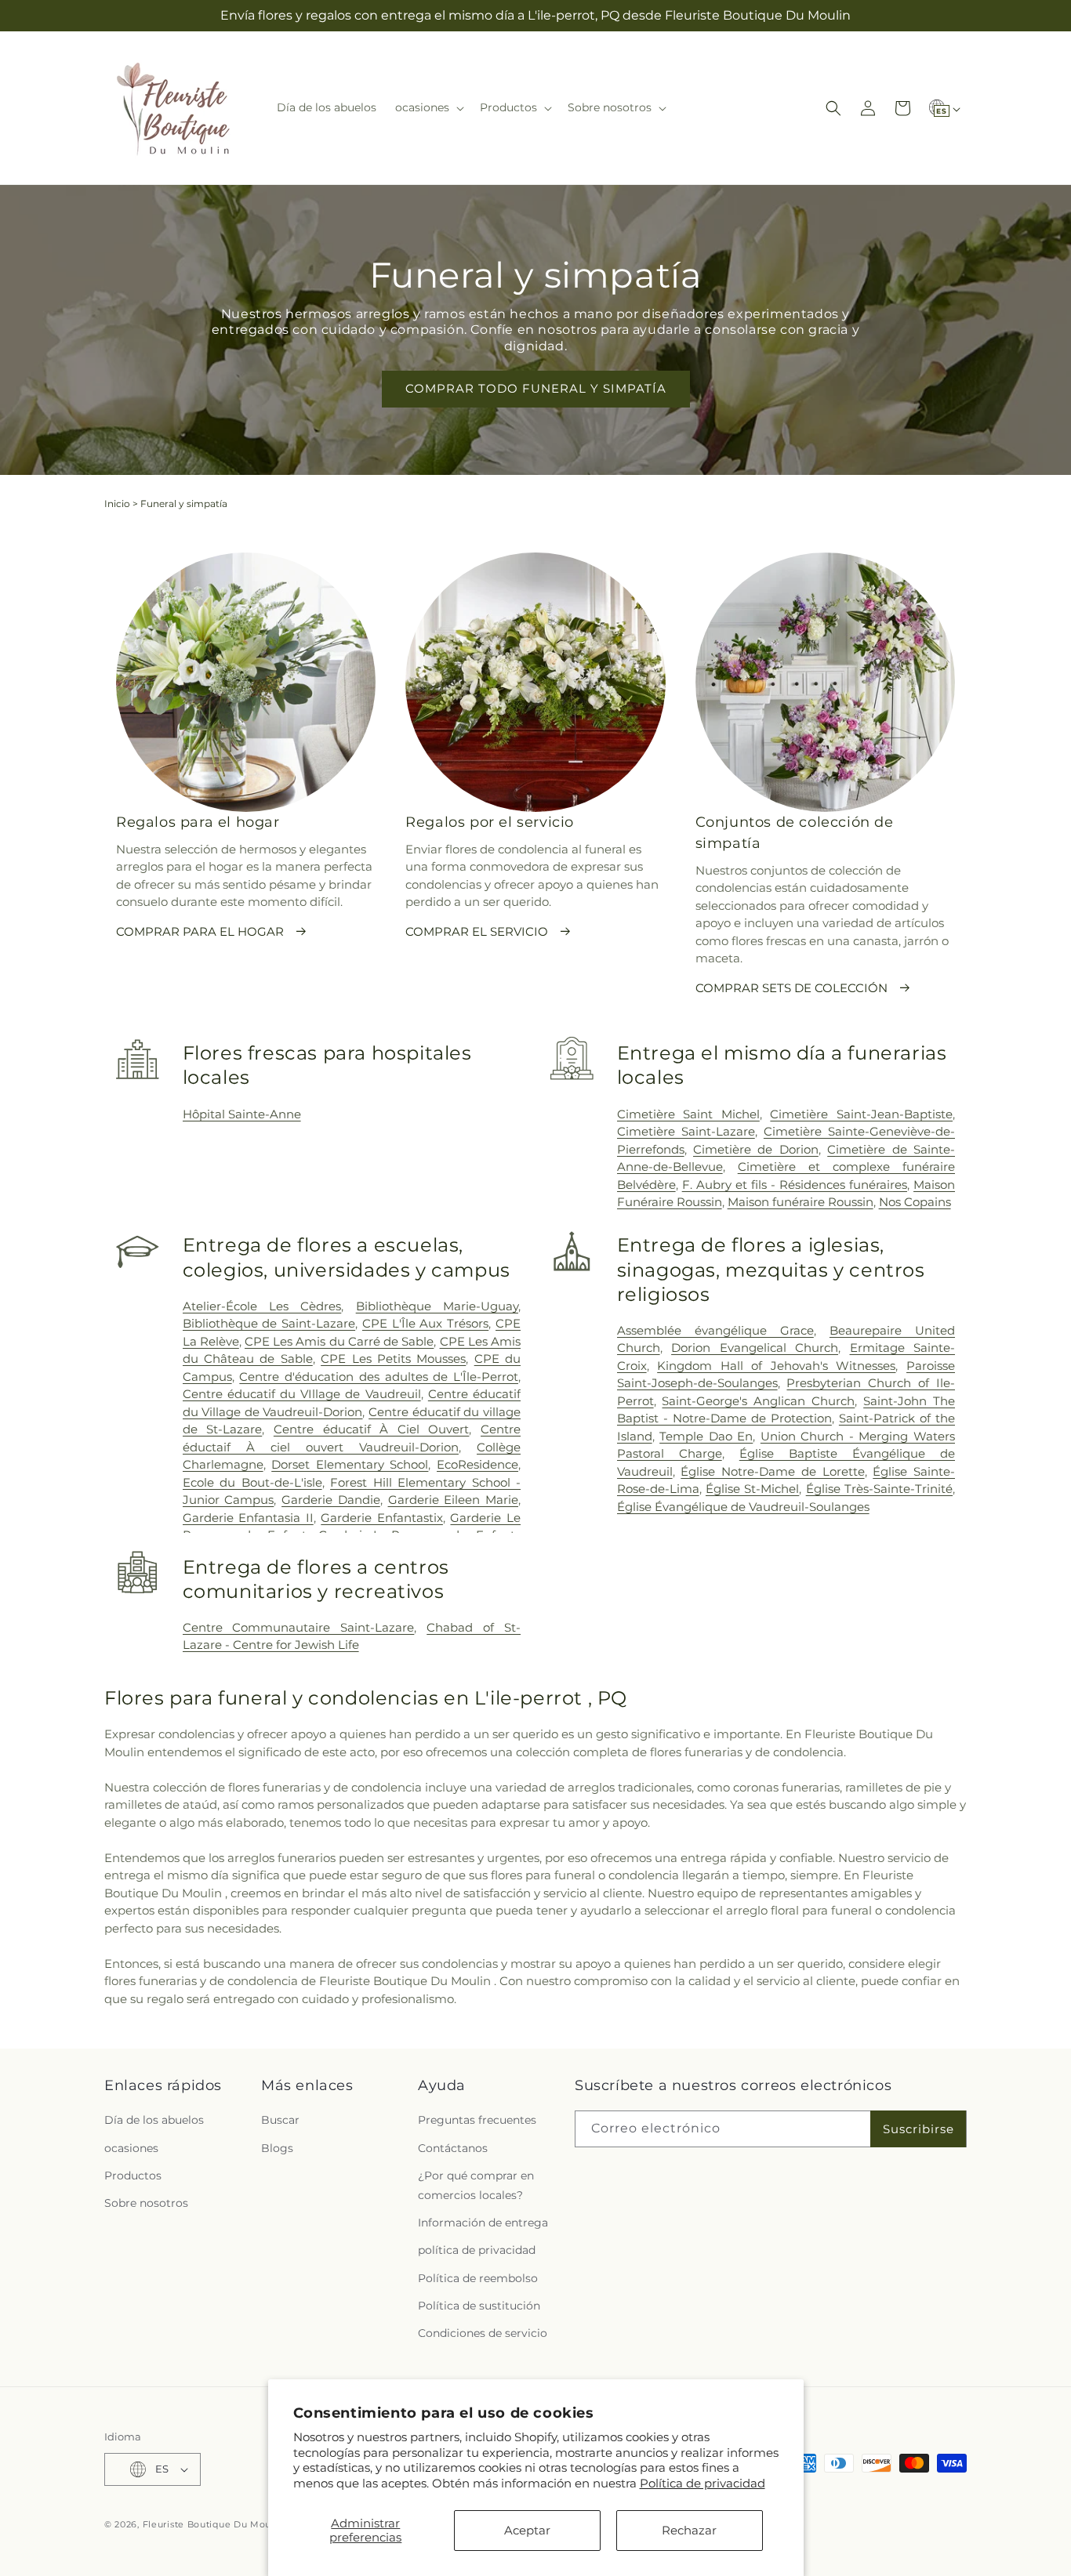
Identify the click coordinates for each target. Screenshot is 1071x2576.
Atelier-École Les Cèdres (262, 1306)
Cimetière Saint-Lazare (686, 1131)
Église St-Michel (752, 1489)
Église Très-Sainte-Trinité (879, 1489)
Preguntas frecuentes (477, 2120)
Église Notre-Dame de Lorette (772, 1471)
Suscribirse (919, 2129)
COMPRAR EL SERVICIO (477, 931)
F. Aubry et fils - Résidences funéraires (795, 1185)
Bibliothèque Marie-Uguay (437, 1306)
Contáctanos (453, 2148)
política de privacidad (477, 2250)
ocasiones (131, 2148)
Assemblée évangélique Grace (715, 1330)
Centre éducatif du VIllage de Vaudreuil (302, 1394)
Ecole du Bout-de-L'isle (252, 1482)
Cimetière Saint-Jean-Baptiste (861, 1114)
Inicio (117, 504)
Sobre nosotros (146, 2203)
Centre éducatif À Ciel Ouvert (372, 1429)
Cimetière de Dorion (756, 1149)
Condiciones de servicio (483, 2333)
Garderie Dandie (331, 1500)
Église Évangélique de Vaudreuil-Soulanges (743, 1507)
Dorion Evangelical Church (755, 1348)
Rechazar (689, 2530)
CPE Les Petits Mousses (393, 1359)
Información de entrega (483, 2223)
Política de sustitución (479, 2306)
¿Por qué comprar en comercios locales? (476, 2185)
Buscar (280, 2120)
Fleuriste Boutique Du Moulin (213, 2524)
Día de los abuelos (154, 2120)
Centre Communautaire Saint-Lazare (299, 1627)
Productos (133, 2176)
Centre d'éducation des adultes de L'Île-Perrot (379, 1377)
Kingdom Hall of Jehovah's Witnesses (776, 1366)
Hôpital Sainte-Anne (242, 1114)
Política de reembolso (478, 2278)
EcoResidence (477, 1464)
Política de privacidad (703, 2483)
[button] (428, 107)
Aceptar (527, 2530)
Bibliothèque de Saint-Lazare (269, 1323)
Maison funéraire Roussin (801, 1202)
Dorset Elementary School (350, 1464)
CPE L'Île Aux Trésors (425, 1323)
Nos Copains (915, 1202)
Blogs (277, 2148)
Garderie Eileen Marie (453, 1500)
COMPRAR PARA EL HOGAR (200, 931)
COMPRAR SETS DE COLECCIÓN (791, 988)
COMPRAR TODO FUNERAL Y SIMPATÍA (536, 388)
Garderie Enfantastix (382, 1518)
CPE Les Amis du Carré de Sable (339, 1341)
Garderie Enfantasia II (248, 1518)
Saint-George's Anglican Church (758, 1401)
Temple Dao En (706, 1436)
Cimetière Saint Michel (688, 1114)
